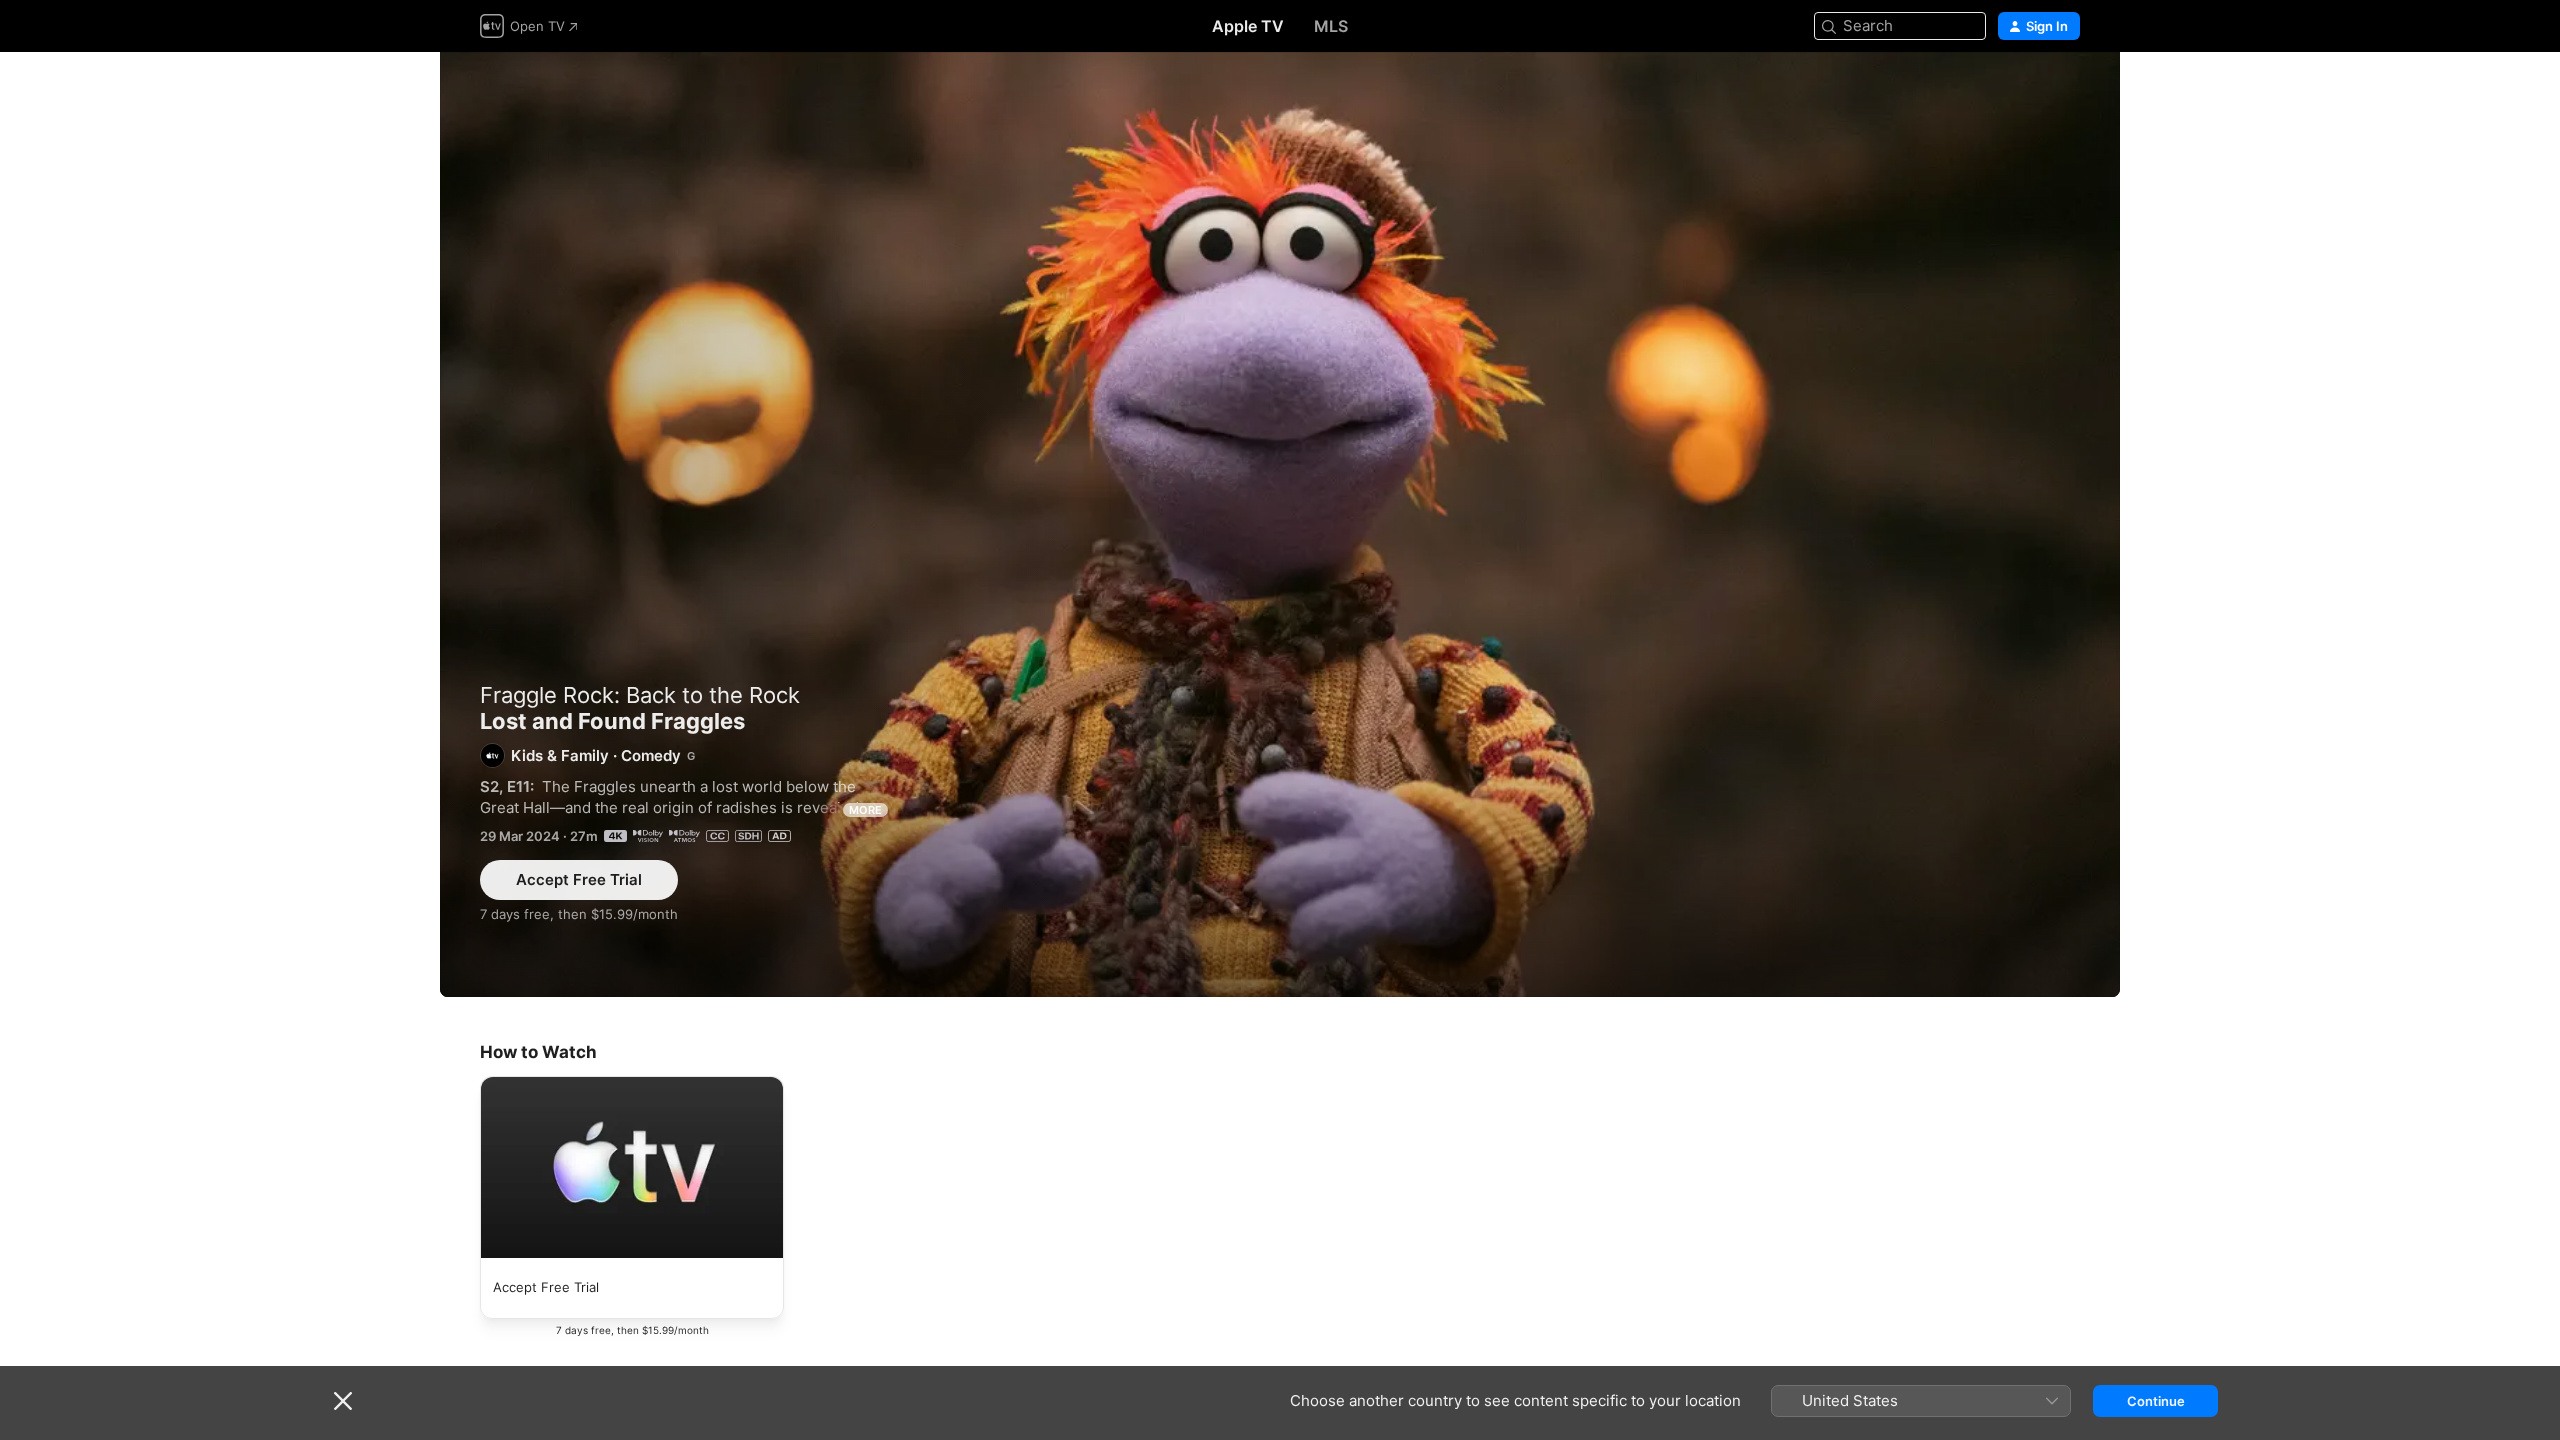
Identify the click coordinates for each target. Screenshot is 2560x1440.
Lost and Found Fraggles (1280, 524)
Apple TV (1248, 26)
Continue (2156, 1401)
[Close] (343, 1401)
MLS (1331, 26)
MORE (865, 810)
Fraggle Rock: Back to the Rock (640, 695)
